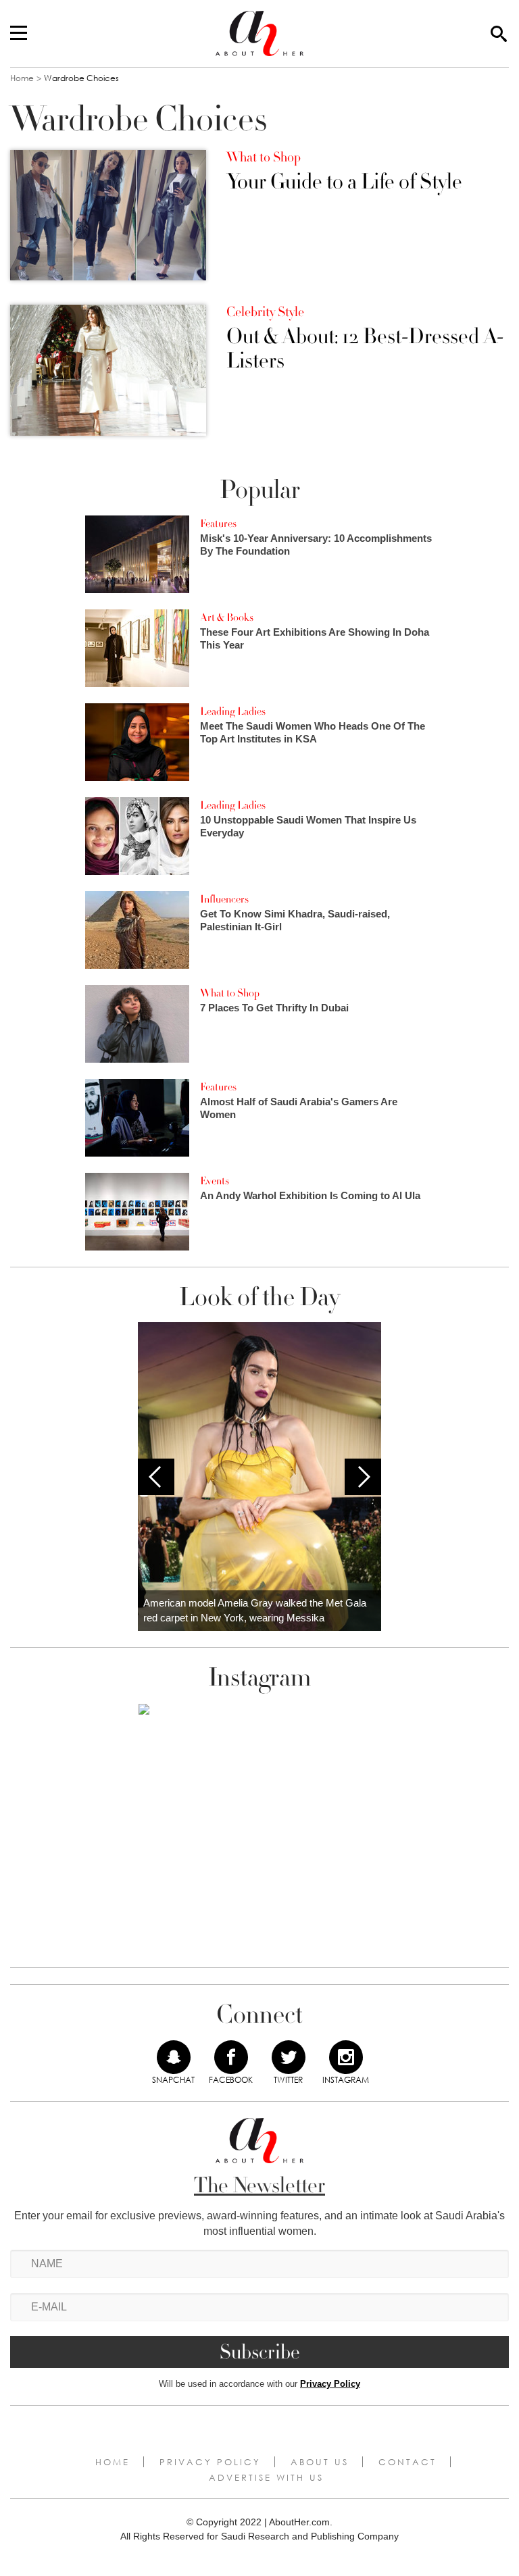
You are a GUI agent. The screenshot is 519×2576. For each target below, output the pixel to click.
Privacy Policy (330, 2384)
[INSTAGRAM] (346, 2057)
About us (320, 2462)
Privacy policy (210, 2462)
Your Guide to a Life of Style (344, 182)
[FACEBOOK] (231, 2057)
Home (22, 78)
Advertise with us (266, 2477)
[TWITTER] (289, 2057)
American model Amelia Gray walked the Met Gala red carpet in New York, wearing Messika (255, 1611)
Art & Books (227, 617)
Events (215, 1181)
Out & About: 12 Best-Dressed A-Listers (365, 349)
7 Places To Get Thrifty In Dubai (274, 1008)
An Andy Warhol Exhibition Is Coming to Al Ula (310, 1195)
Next (363, 1477)
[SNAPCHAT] (174, 2057)
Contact (407, 2462)
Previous (156, 1477)
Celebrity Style (265, 312)
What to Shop (264, 157)
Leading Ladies (233, 711)
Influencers (224, 899)
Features (218, 524)
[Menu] (19, 34)
